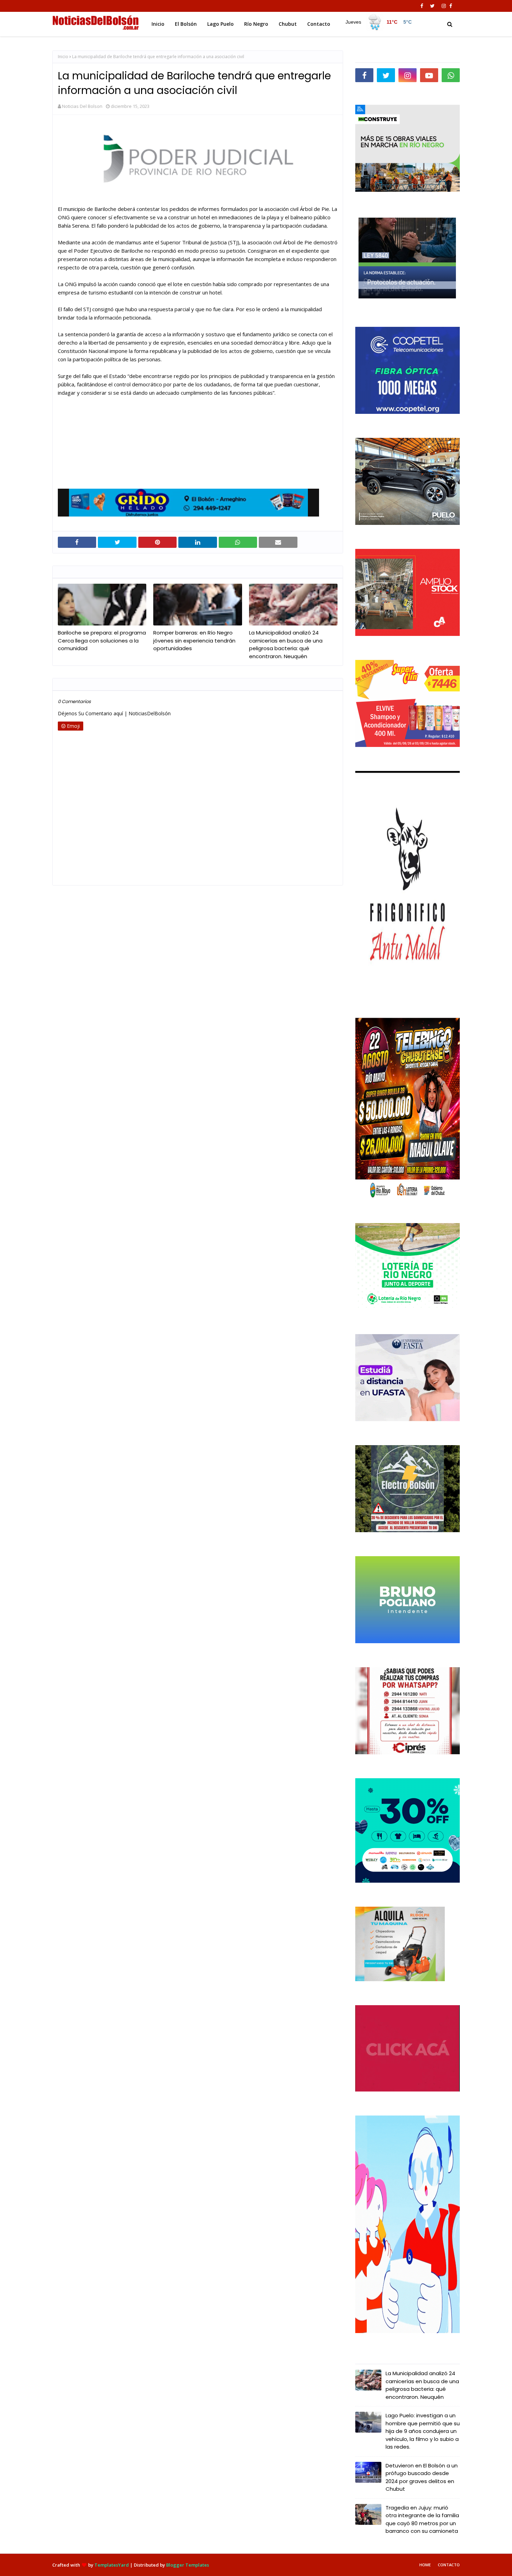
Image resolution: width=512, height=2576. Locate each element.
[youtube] (429, 75)
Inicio (63, 57)
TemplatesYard (112, 2565)
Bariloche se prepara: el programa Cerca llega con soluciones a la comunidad (102, 640)
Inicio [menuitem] (158, 24)
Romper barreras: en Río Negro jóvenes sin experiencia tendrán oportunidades (194, 640)
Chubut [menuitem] (288, 24)
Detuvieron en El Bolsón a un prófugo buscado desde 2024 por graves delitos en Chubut (422, 2477)
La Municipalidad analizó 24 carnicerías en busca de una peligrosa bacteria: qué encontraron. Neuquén (286, 644)
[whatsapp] (451, 75)
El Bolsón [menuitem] (186, 24)
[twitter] (432, 6)
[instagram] (444, 6)
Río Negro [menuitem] (256, 24)
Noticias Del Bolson (82, 106)
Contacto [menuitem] (319, 24)
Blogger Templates (188, 2565)
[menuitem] (378, 22)
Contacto (449, 2565)
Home (425, 2565)
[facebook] (422, 6)
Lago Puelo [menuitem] (220, 24)
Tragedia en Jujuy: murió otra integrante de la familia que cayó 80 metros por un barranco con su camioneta (422, 2519)
